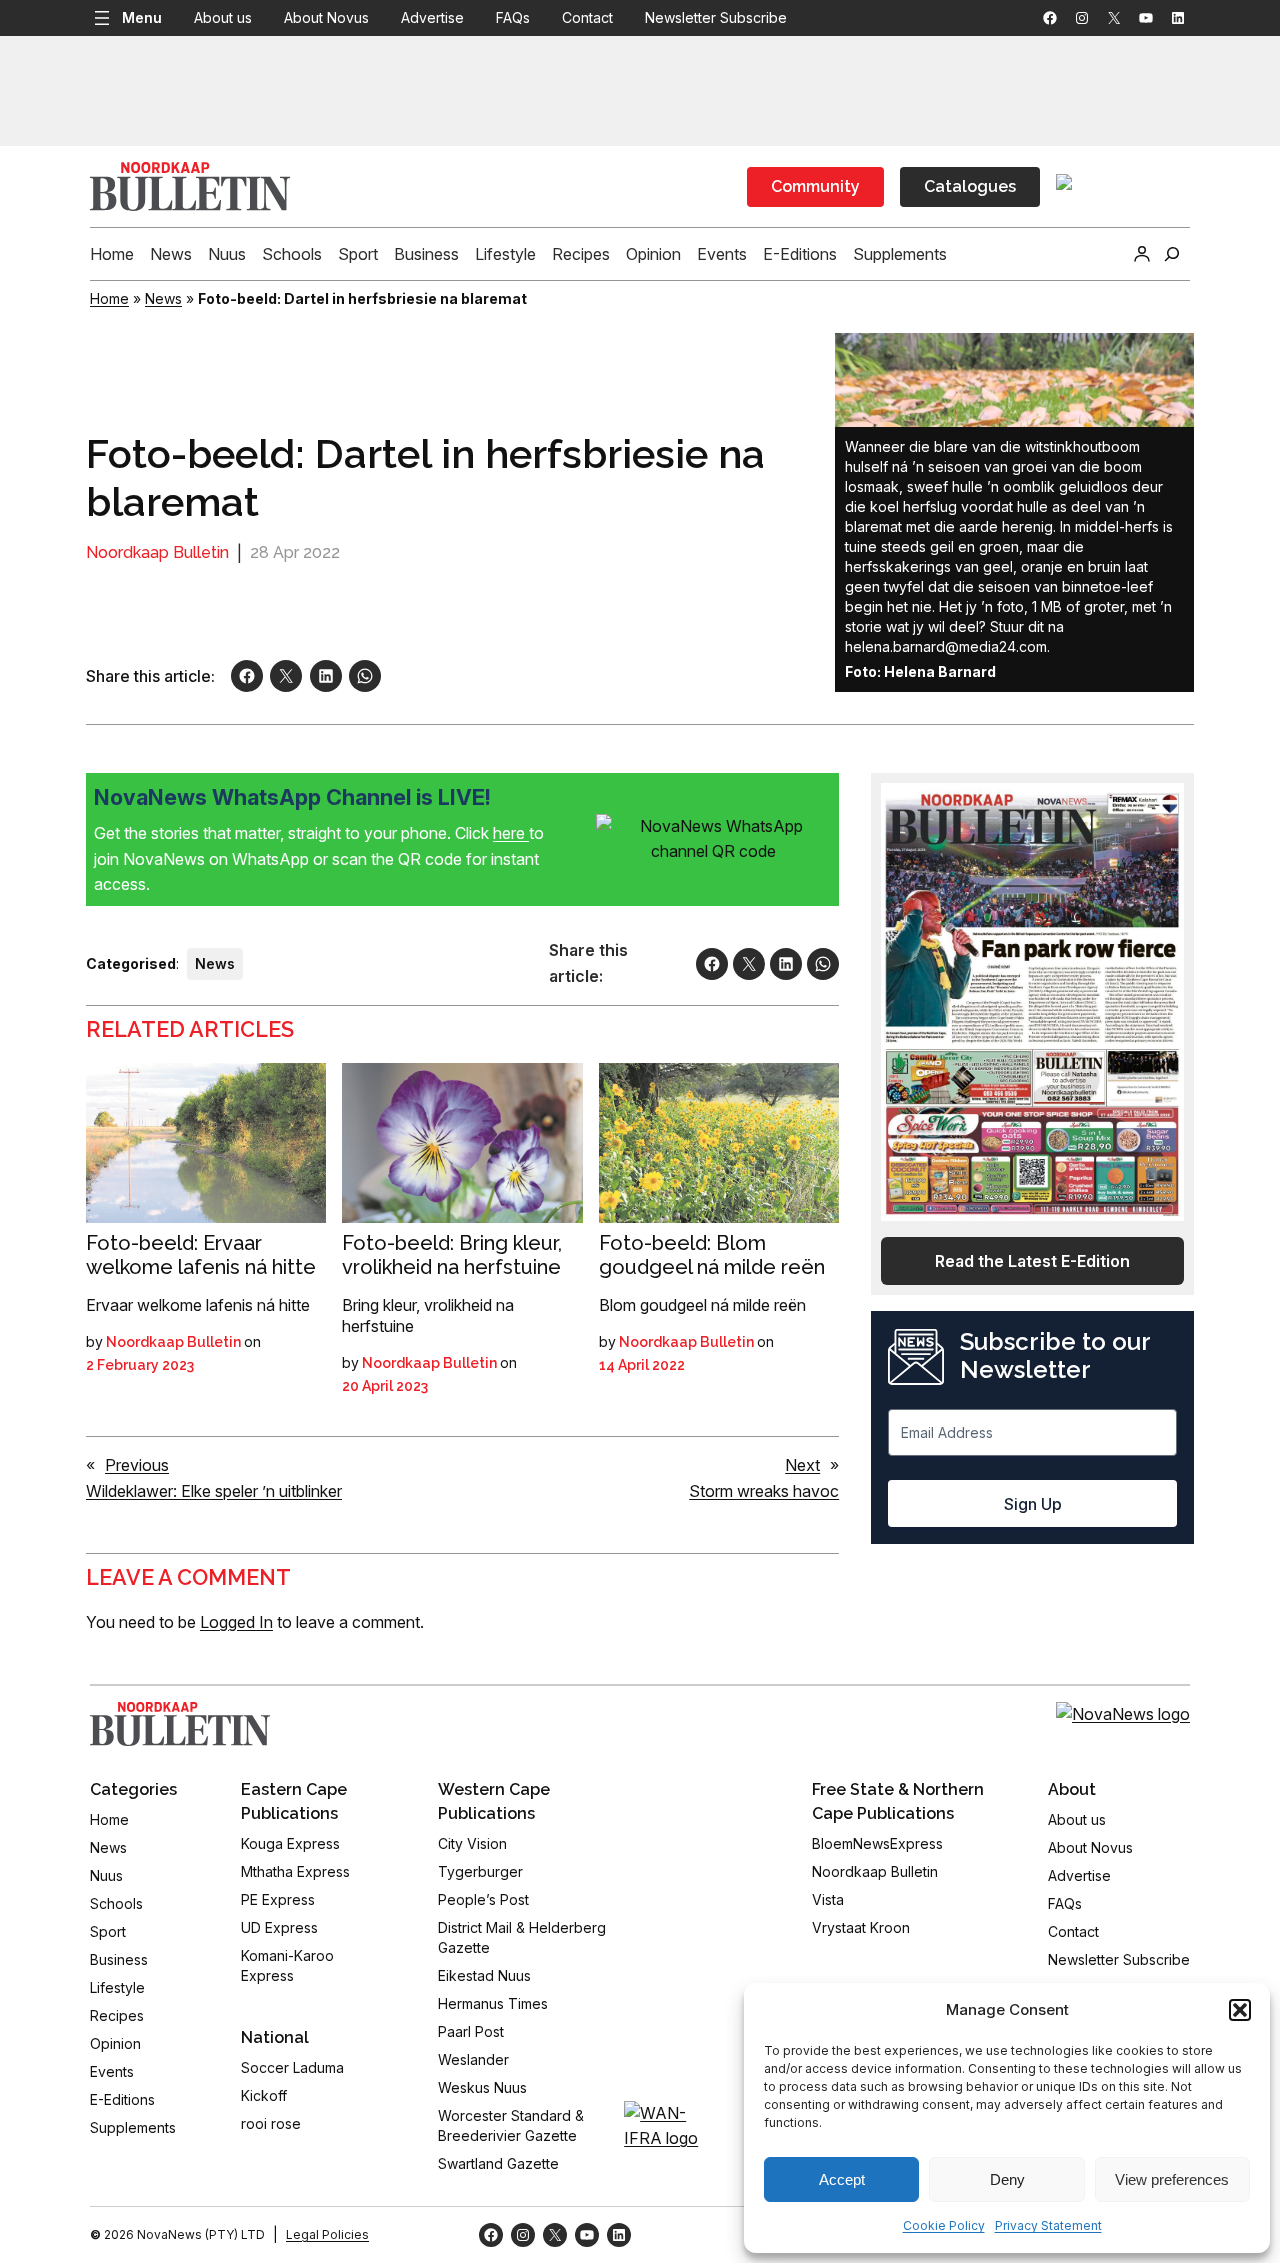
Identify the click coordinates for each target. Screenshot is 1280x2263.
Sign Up (1033, 1504)
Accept (842, 2179)
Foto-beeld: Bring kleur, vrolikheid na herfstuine (452, 1255)
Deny (1007, 2179)
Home (109, 298)
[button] (1240, 2010)
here (511, 833)
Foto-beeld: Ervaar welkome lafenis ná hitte (201, 1255)
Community (815, 186)
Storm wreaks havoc (764, 1491)
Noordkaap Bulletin (157, 552)
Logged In (236, 1622)
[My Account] (1142, 254)
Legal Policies (327, 2234)
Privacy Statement (1048, 2225)
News (163, 298)
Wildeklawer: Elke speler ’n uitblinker (214, 1491)
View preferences (1172, 2179)
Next (802, 1465)
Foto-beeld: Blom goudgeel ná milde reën (712, 1255)
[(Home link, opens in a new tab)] (180, 1724)
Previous (137, 1465)
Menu (142, 17)
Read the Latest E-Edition (1032, 1261)
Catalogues (970, 186)
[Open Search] (1172, 254)
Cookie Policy (944, 2225)
